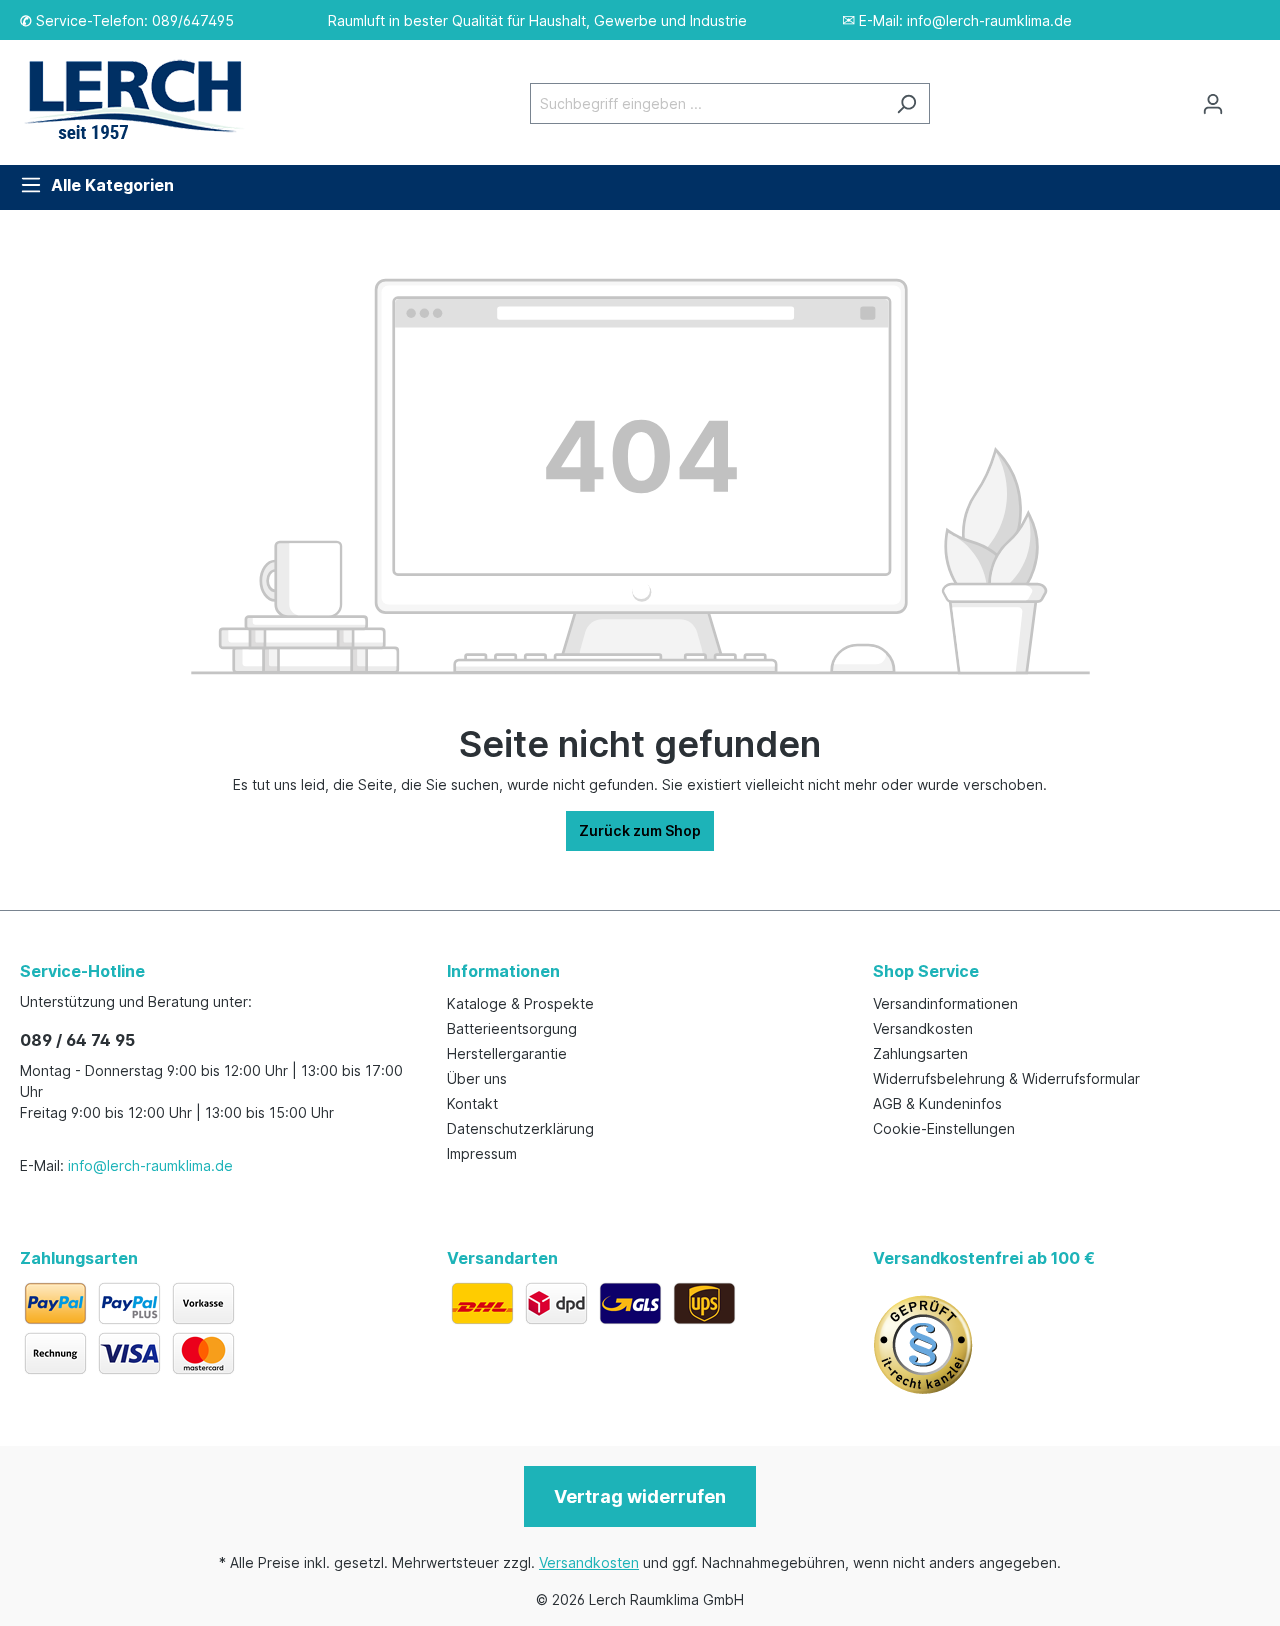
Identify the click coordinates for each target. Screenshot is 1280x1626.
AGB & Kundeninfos (937, 1103)
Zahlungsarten (920, 1053)
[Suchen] (906, 103)
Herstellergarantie (507, 1053)
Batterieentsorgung (512, 1028)
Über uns (477, 1078)
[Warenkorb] (1248, 97)
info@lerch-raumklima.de (150, 1165)
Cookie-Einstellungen (944, 1128)
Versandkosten (923, 1028)
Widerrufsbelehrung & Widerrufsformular (1006, 1078)
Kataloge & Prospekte (520, 1003)
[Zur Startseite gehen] (145, 99)
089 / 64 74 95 (77, 1040)
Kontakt (472, 1103)
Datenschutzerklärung (520, 1128)
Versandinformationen (945, 1003)
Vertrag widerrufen (640, 1496)
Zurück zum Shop (640, 830)
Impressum (482, 1153)
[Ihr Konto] (1213, 104)
